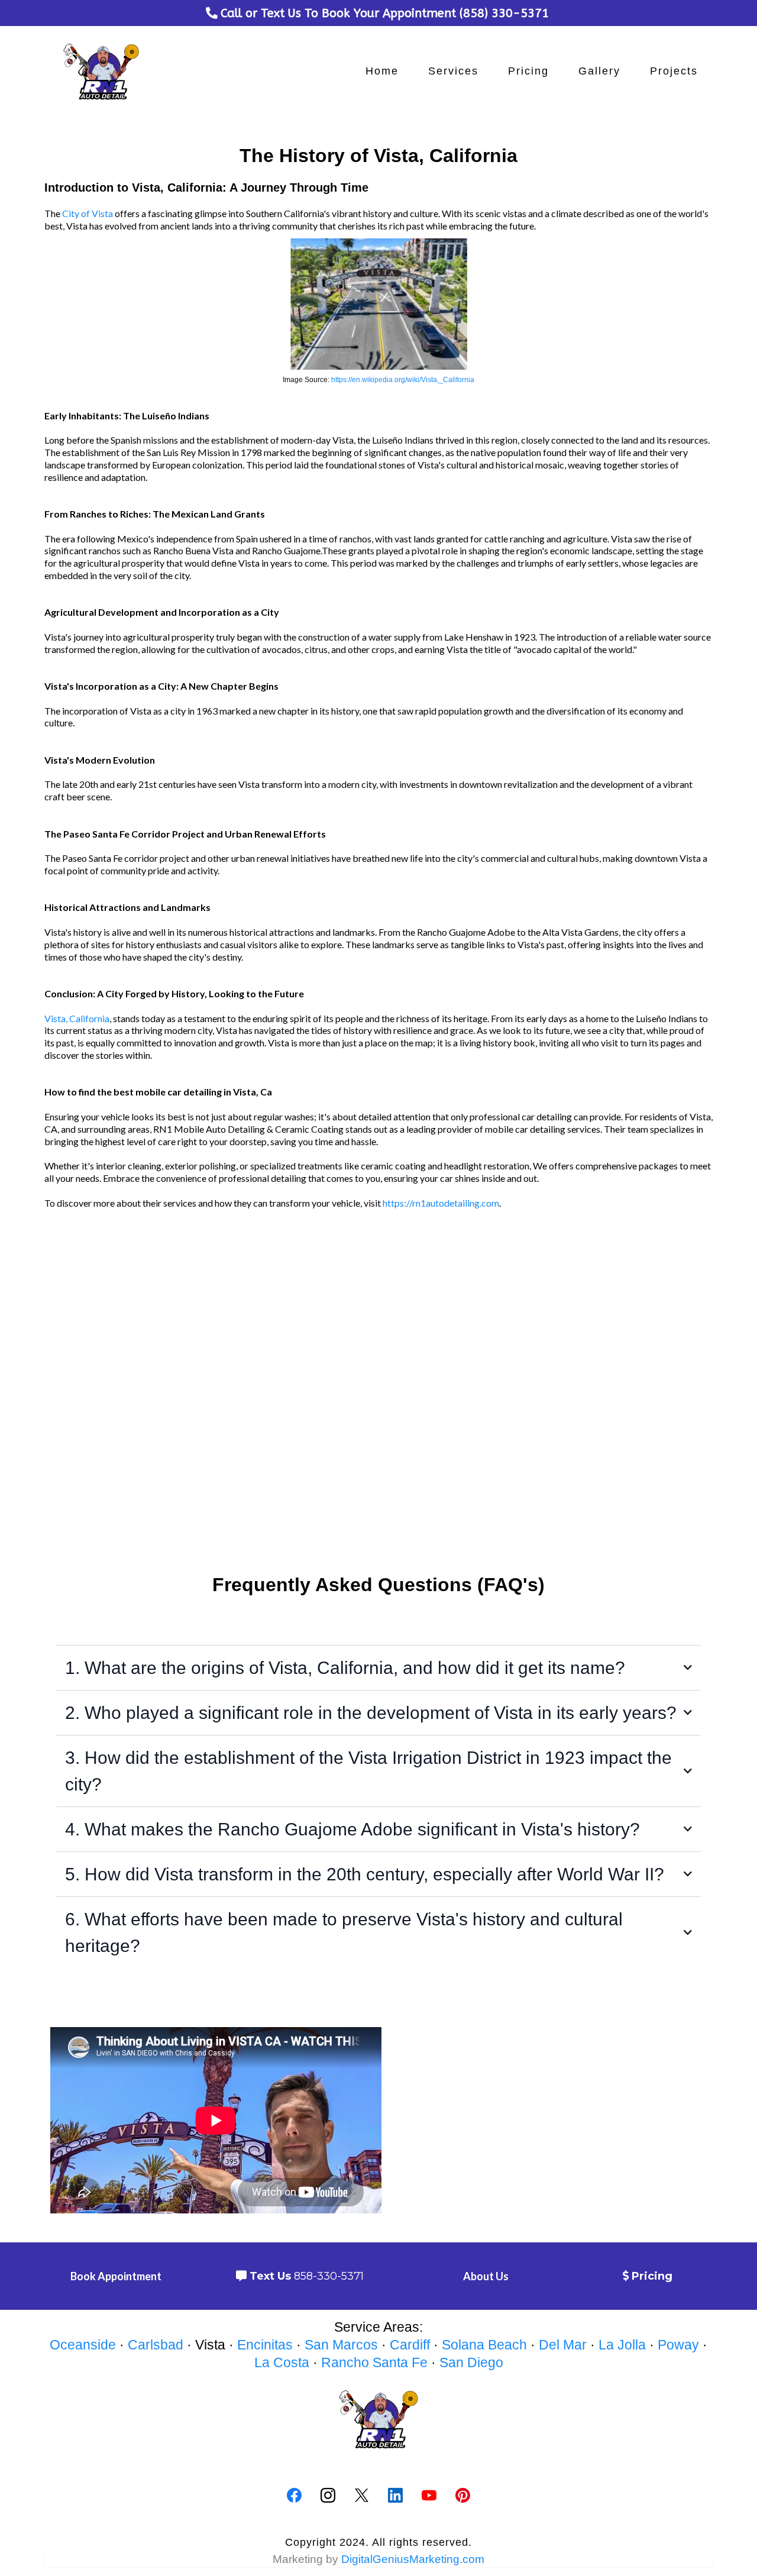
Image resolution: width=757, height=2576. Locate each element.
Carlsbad (156, 2345)
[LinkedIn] (395, 2495)
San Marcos (341, 2345)
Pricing (528, 71)
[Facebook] (294, 2495)
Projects (674, 71)
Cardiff (410, 2345)
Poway (678, 2345)
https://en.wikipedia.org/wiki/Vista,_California (403, 380)
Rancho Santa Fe (374, 2362)
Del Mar (563, 2345)
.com (472, 2559)
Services (453, 71)
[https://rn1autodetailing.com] (101, 72)
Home (382, 71)
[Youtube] (429, 2495)
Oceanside (83, 2345)
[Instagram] (328, 2495)
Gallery (599, 71)
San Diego (471, 2362)
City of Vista (88, 213)
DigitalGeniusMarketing (400, 2559)
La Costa (282, 2362)
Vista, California (77, 1018)
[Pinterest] (463, 2495)
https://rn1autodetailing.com (441, 1203)
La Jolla (622, 2345)
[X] (362, 2495)
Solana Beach (484, 2345)
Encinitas (265, 2345)
